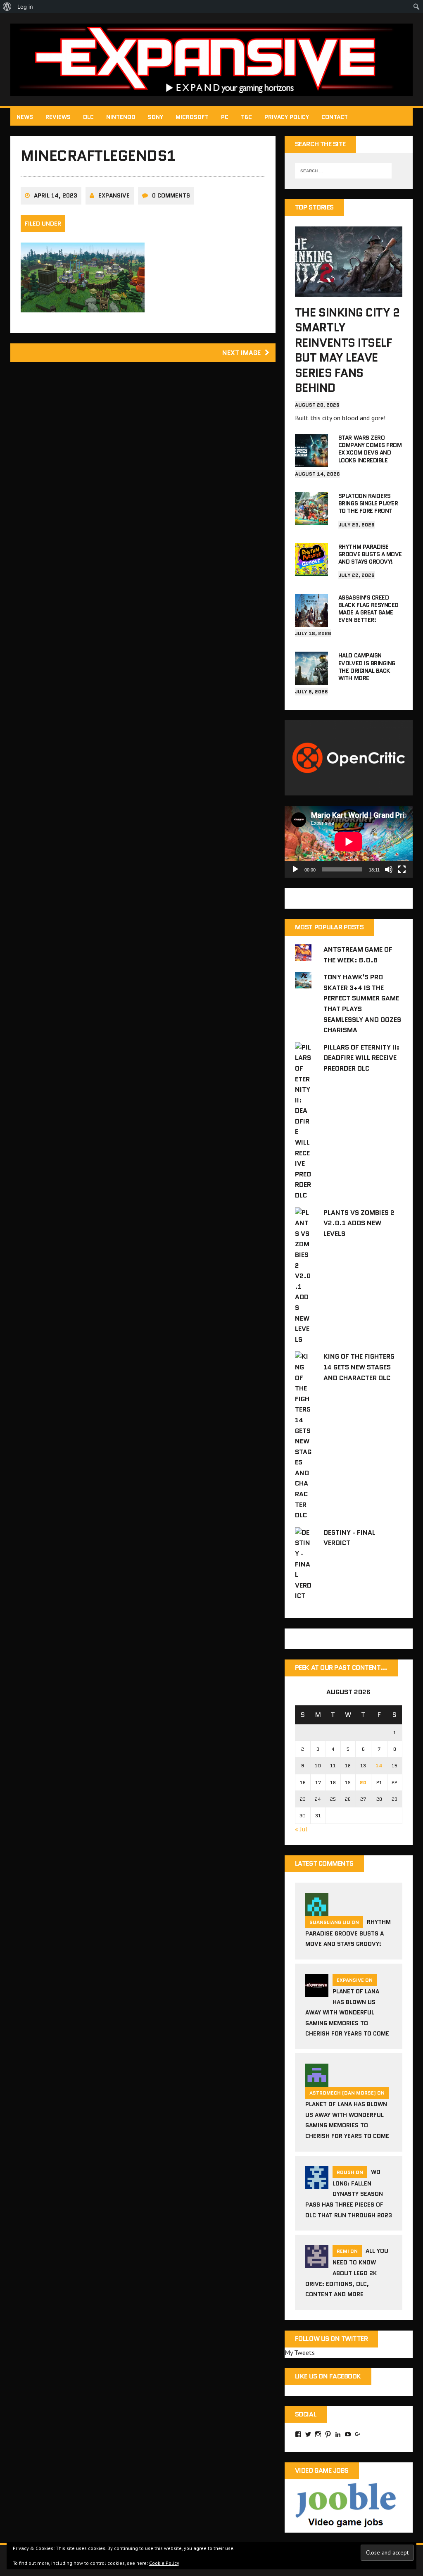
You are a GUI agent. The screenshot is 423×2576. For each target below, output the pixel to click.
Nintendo (121, 117)
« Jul (301, 1829)
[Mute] (389, 869)
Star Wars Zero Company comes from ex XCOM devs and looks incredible (370, 449)
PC (225, 117)
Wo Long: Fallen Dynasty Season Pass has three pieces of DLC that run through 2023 (349, 2194)
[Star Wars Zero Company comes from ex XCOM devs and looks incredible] (311, 461)
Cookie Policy (164, 2563)
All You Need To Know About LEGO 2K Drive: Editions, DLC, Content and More (347, 2272)
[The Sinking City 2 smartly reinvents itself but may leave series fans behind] (349, 291)
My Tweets (300, 2352)
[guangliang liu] (317, 1911)
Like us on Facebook (328, 2376)
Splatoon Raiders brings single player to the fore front (368, 503)
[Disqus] (143, 486)
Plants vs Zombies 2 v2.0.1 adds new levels (359, 1223)
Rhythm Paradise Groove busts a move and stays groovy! (370, 554)
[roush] (317, 2184)
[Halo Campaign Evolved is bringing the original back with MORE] (311, 679)
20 (363, 1782)
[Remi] (317, 2263)
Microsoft (192, 117)
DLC (88, 117)
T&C (246, 117)
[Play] (295, 869)
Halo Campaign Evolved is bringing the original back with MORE (367, 667)
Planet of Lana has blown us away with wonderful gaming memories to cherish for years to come (347, 2012)
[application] (349, 842)
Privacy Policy (287, 117)
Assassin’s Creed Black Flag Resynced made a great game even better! (368, 609)
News (25, 117)
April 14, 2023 (56, 195)
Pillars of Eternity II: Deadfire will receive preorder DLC (361, 1058)
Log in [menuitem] (25, 7)
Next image (241, 353)
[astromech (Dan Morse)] (317, 2081)
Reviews (58, 117)
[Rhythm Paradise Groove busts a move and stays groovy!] (311, 570)
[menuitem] (7, 7)
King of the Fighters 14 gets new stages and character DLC (359, 1367)
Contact (335, 117)
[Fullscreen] (402, 869)
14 (379, 1765)
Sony (156, 117)
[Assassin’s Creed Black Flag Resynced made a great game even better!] (311, 621)
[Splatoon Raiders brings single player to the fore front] (311, 519)
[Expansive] (211, 60)
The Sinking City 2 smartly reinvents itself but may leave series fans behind (347, 350)
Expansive (114, 195)
